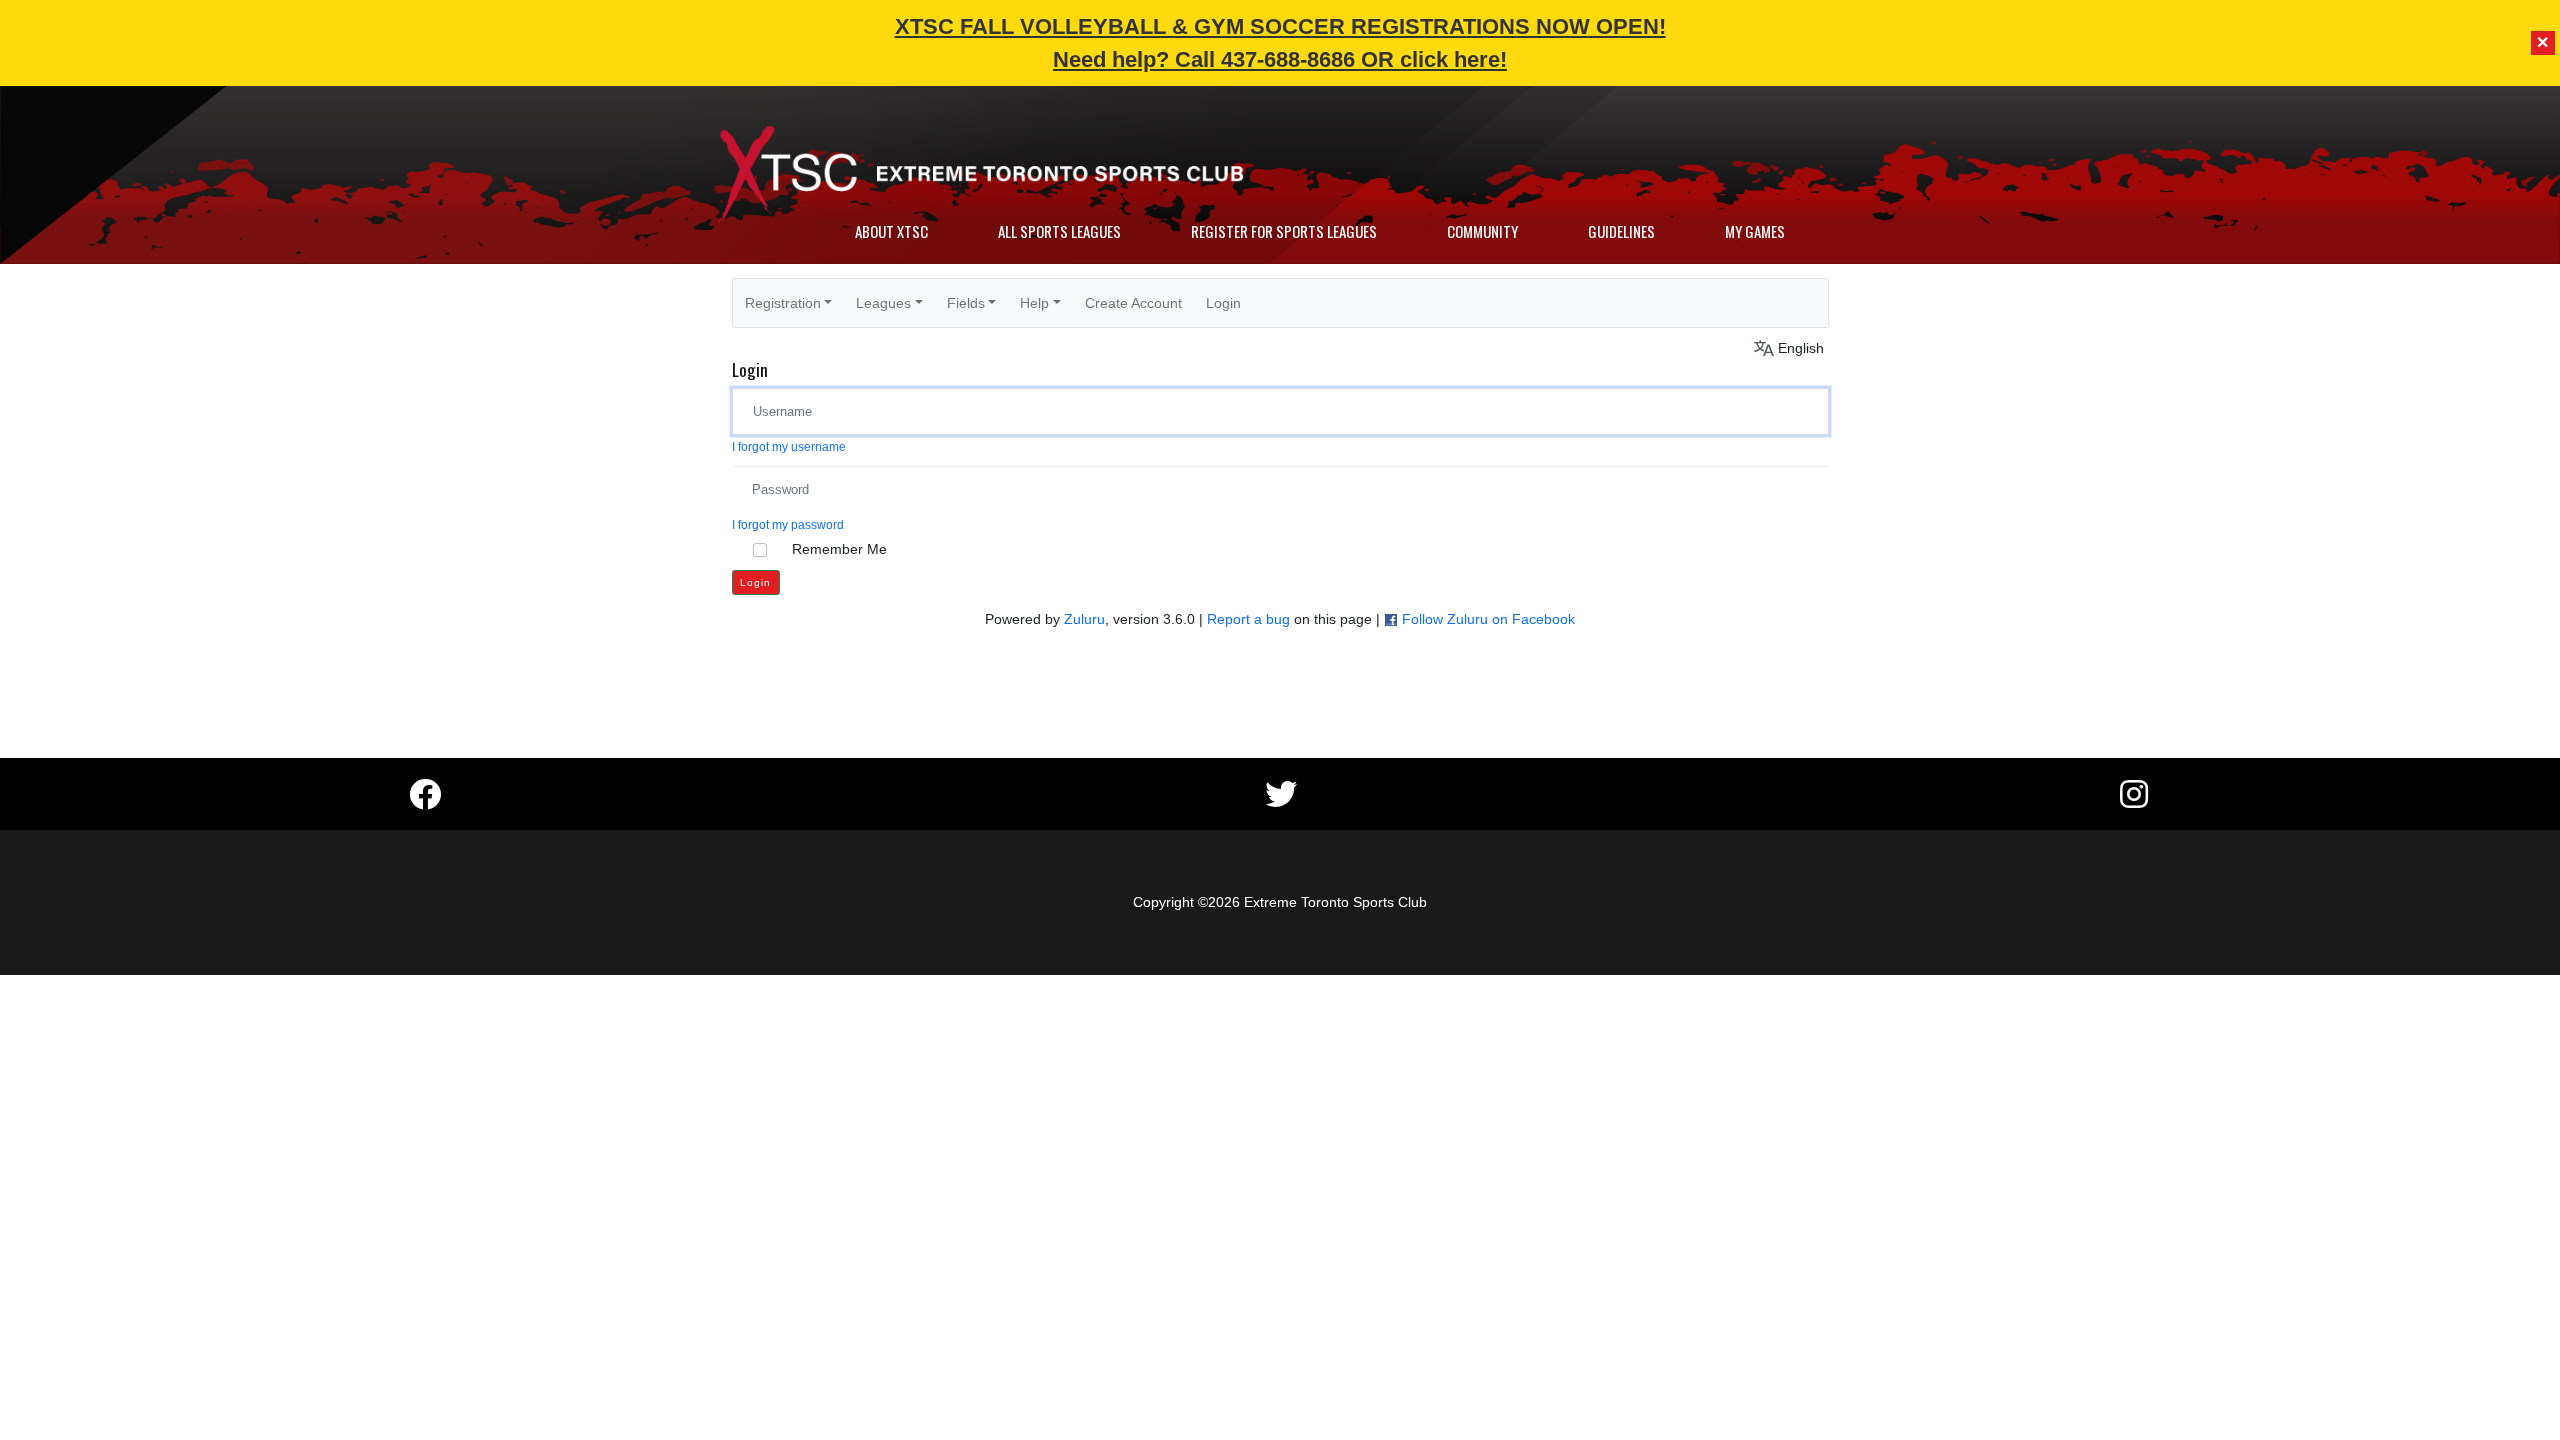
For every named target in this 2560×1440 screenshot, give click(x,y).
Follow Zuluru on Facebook (1488, 619)
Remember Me (839, 549)
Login (1223, 303)
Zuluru (1084, 619)
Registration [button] (783, 303)
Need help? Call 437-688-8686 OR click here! (1280, 59)
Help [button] (1034, 303)
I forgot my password (788, 525)
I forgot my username (789, 447)
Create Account (1133, 303)
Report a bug (1248, 619)
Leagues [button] (883, 303)
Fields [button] (966, 303)
